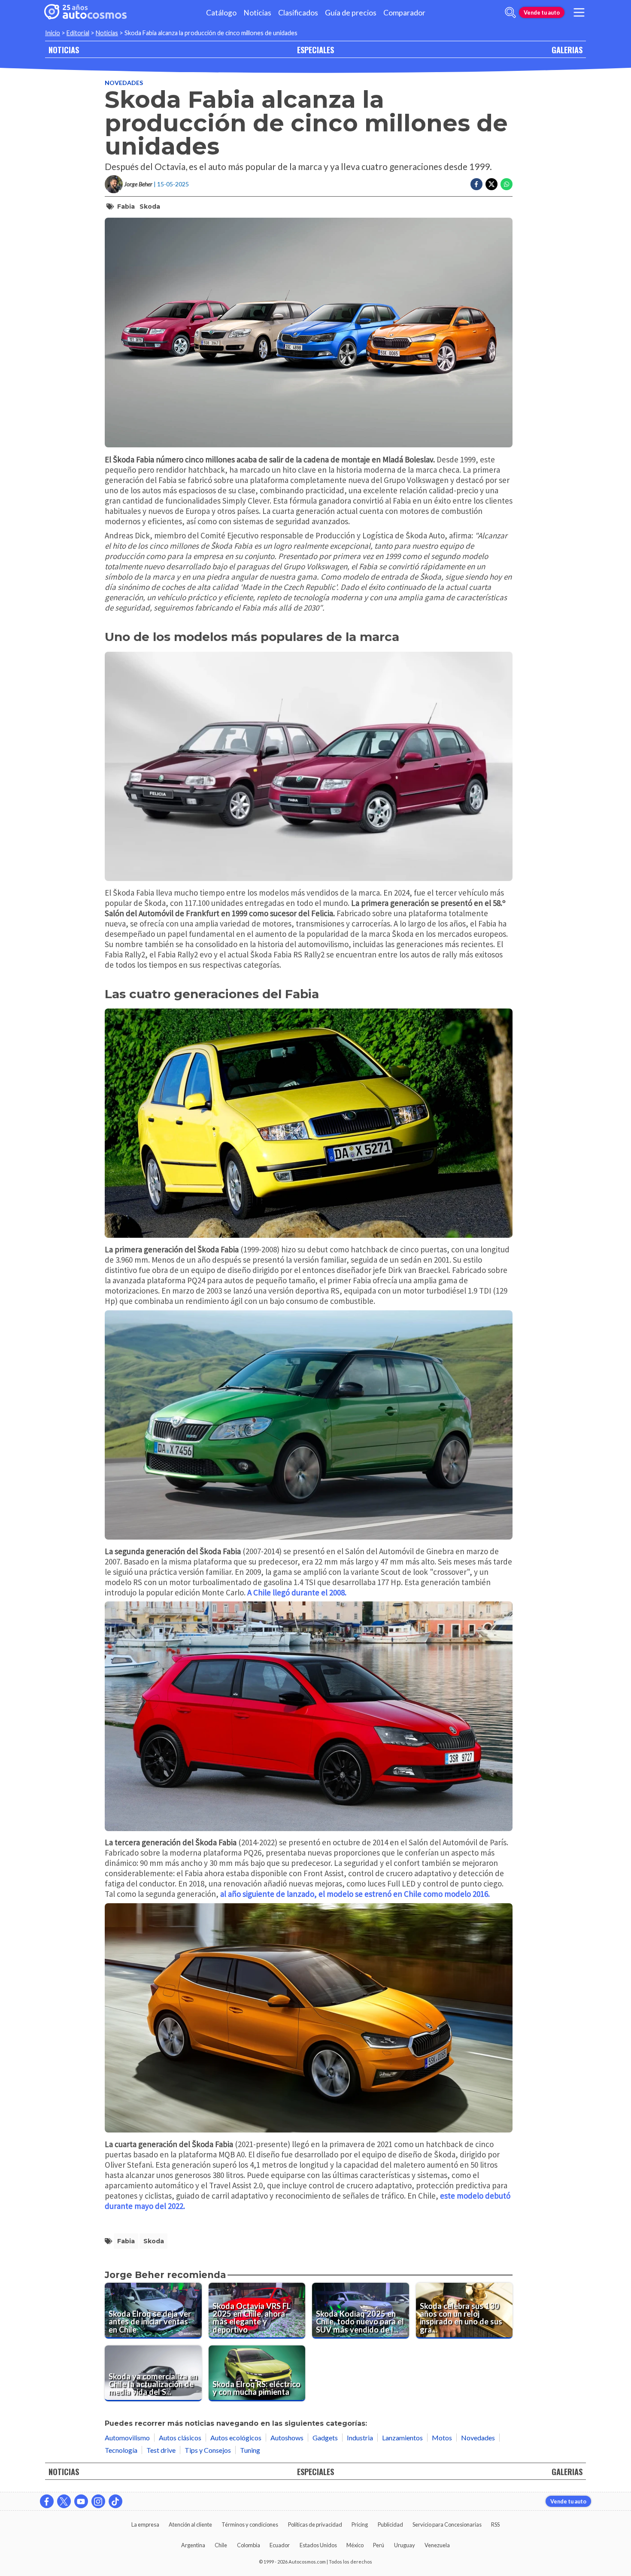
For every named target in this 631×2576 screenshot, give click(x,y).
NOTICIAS (64, 50)
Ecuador (280, 2545)
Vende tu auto (542, 12)
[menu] (579, 12)
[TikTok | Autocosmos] (115, 2501)
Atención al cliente (190, 2524)
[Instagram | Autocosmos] (98, 2501)
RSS (495, 2524)
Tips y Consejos (208, 2450)
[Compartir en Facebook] (476, 184)
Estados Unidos (318, 2545)
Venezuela (437, 2545)
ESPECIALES (315, 50)
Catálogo (221, 13)
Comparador (404, 13)
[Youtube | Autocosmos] (81, 2501)
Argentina (193, 2545)
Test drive (161, 2450)
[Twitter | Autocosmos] (64, 2501)
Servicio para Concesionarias (447, 2524)
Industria (360, 2438)
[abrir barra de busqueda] (510, 12)
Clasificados (298, 13)
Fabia (126, 207)
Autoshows (287, 2438)
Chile (221, 2545)
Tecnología (121, 2450)
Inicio (53, 33)
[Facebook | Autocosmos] (47, 2501)
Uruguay (405, 2545)
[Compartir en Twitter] (491, 184)
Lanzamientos (402, 2438)
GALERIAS (567, 50)
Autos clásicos (180, 2438)
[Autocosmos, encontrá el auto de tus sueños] (85, 12)
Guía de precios (351, 13)
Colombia (249, 2545)
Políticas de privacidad (315, 2524)
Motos (442, 2438)
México (355, 2545)
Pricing (360, 2524)
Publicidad (390, 2524)
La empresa (145, 2524)
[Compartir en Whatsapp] (507, 184)
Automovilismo (127, 2438)
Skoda (150, 207)
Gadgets (325, 2438)
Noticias (257, 13)
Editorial (78, 33)
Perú (379, 2545)
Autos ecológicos (236, 2438)
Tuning (250, 2450)
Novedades (124, 83)
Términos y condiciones (250, 2524)
